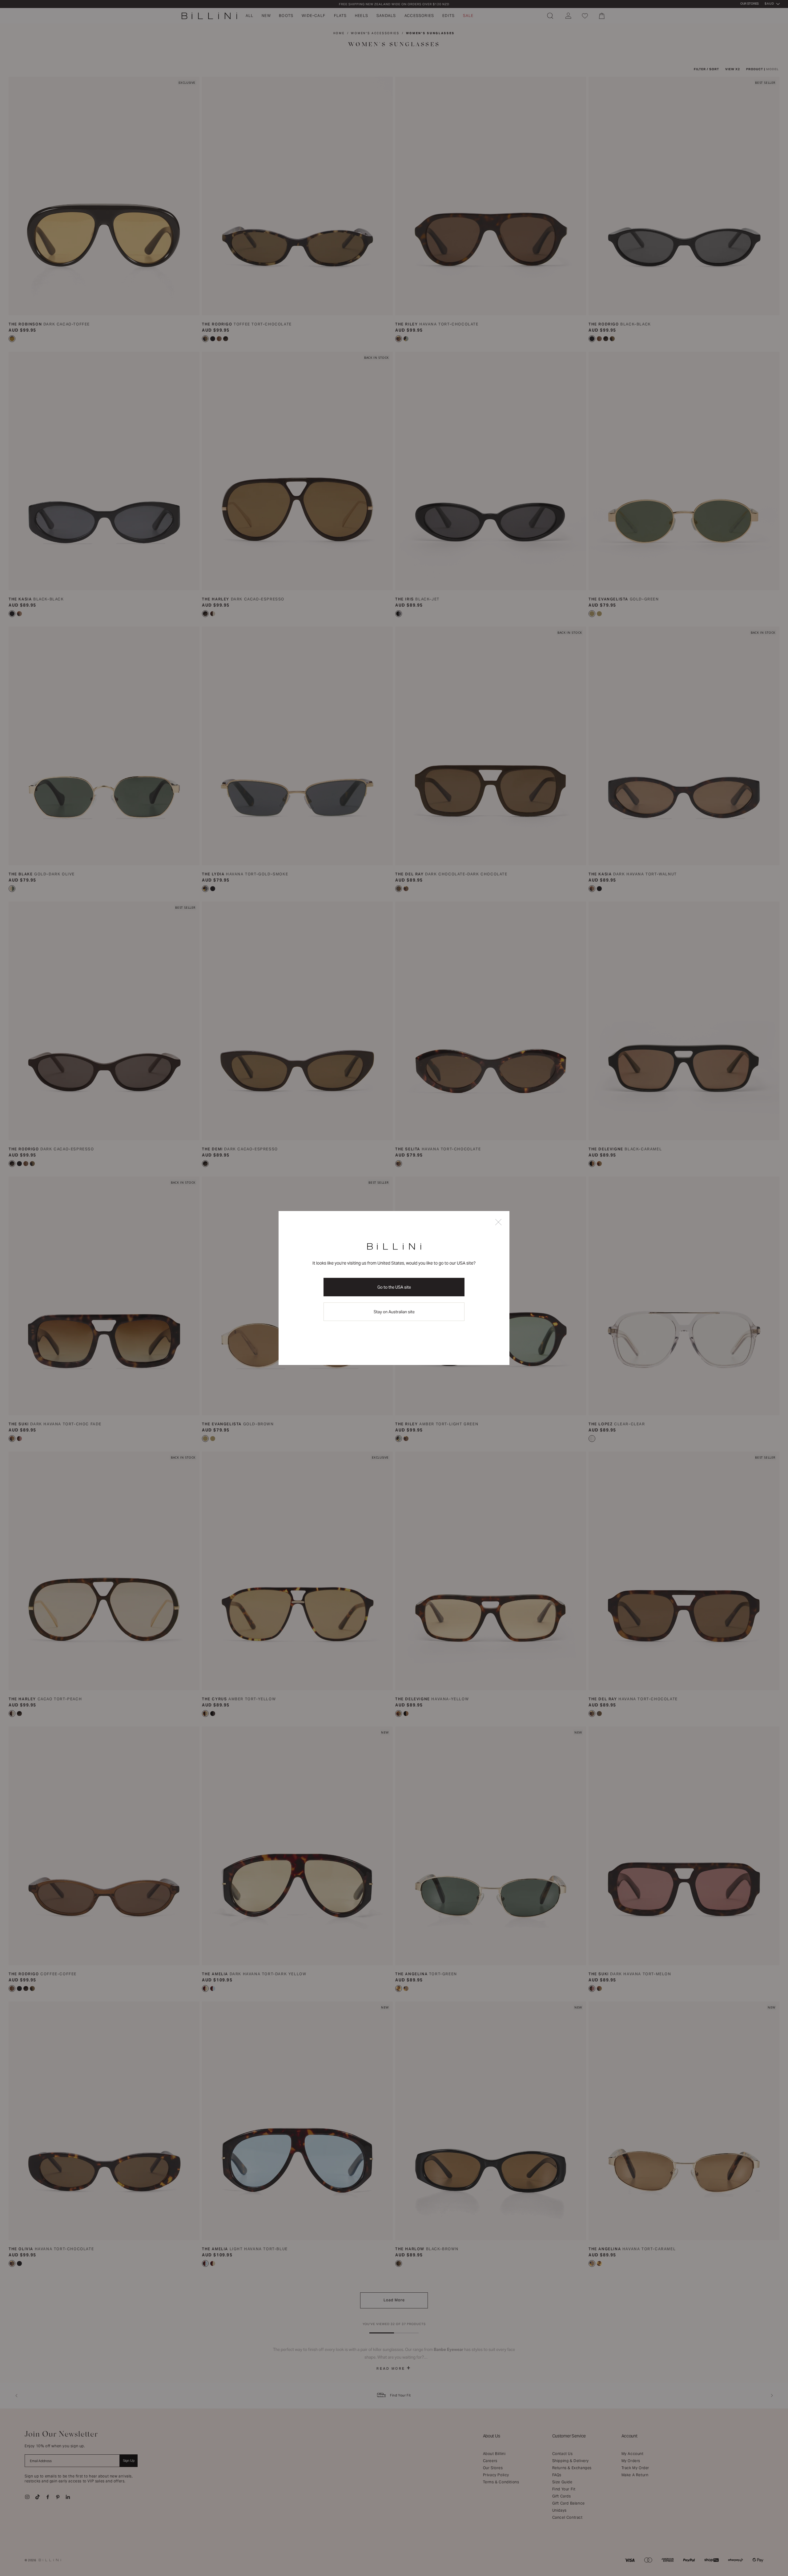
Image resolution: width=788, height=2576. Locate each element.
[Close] (498, 1223)
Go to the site (394, 1287)
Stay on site (394, 1312)
